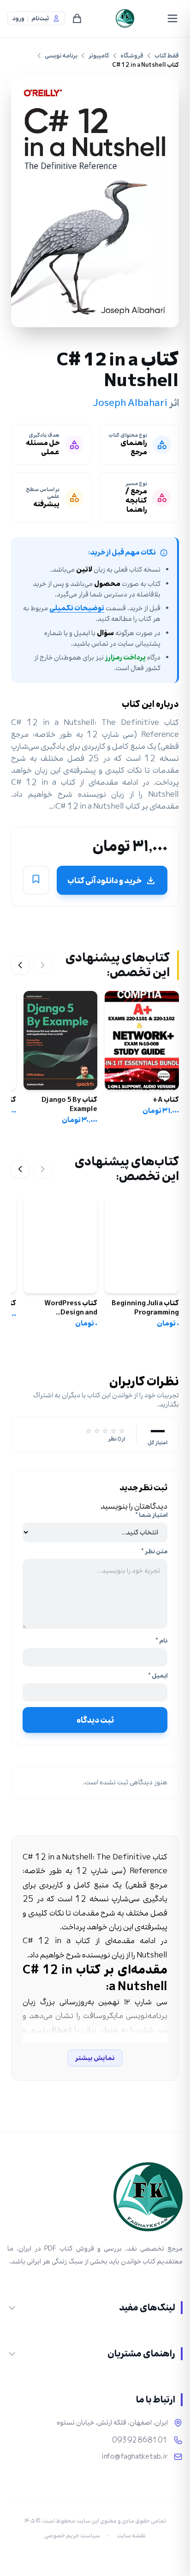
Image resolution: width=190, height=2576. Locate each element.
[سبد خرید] (77, 18)
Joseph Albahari (130, 403)
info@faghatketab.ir (135, 2457)
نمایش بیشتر (95, 2058)
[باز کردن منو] (172, 18)
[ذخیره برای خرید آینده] (36, 880)
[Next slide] (20, 965)
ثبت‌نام (40, 19)
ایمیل (158, 1676)
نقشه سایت (131, 2535)
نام (161, 1641)
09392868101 (140, 2440)
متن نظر (154, 1551)
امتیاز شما (151, 1515)
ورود (18, 19)
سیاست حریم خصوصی (72, 2535)
